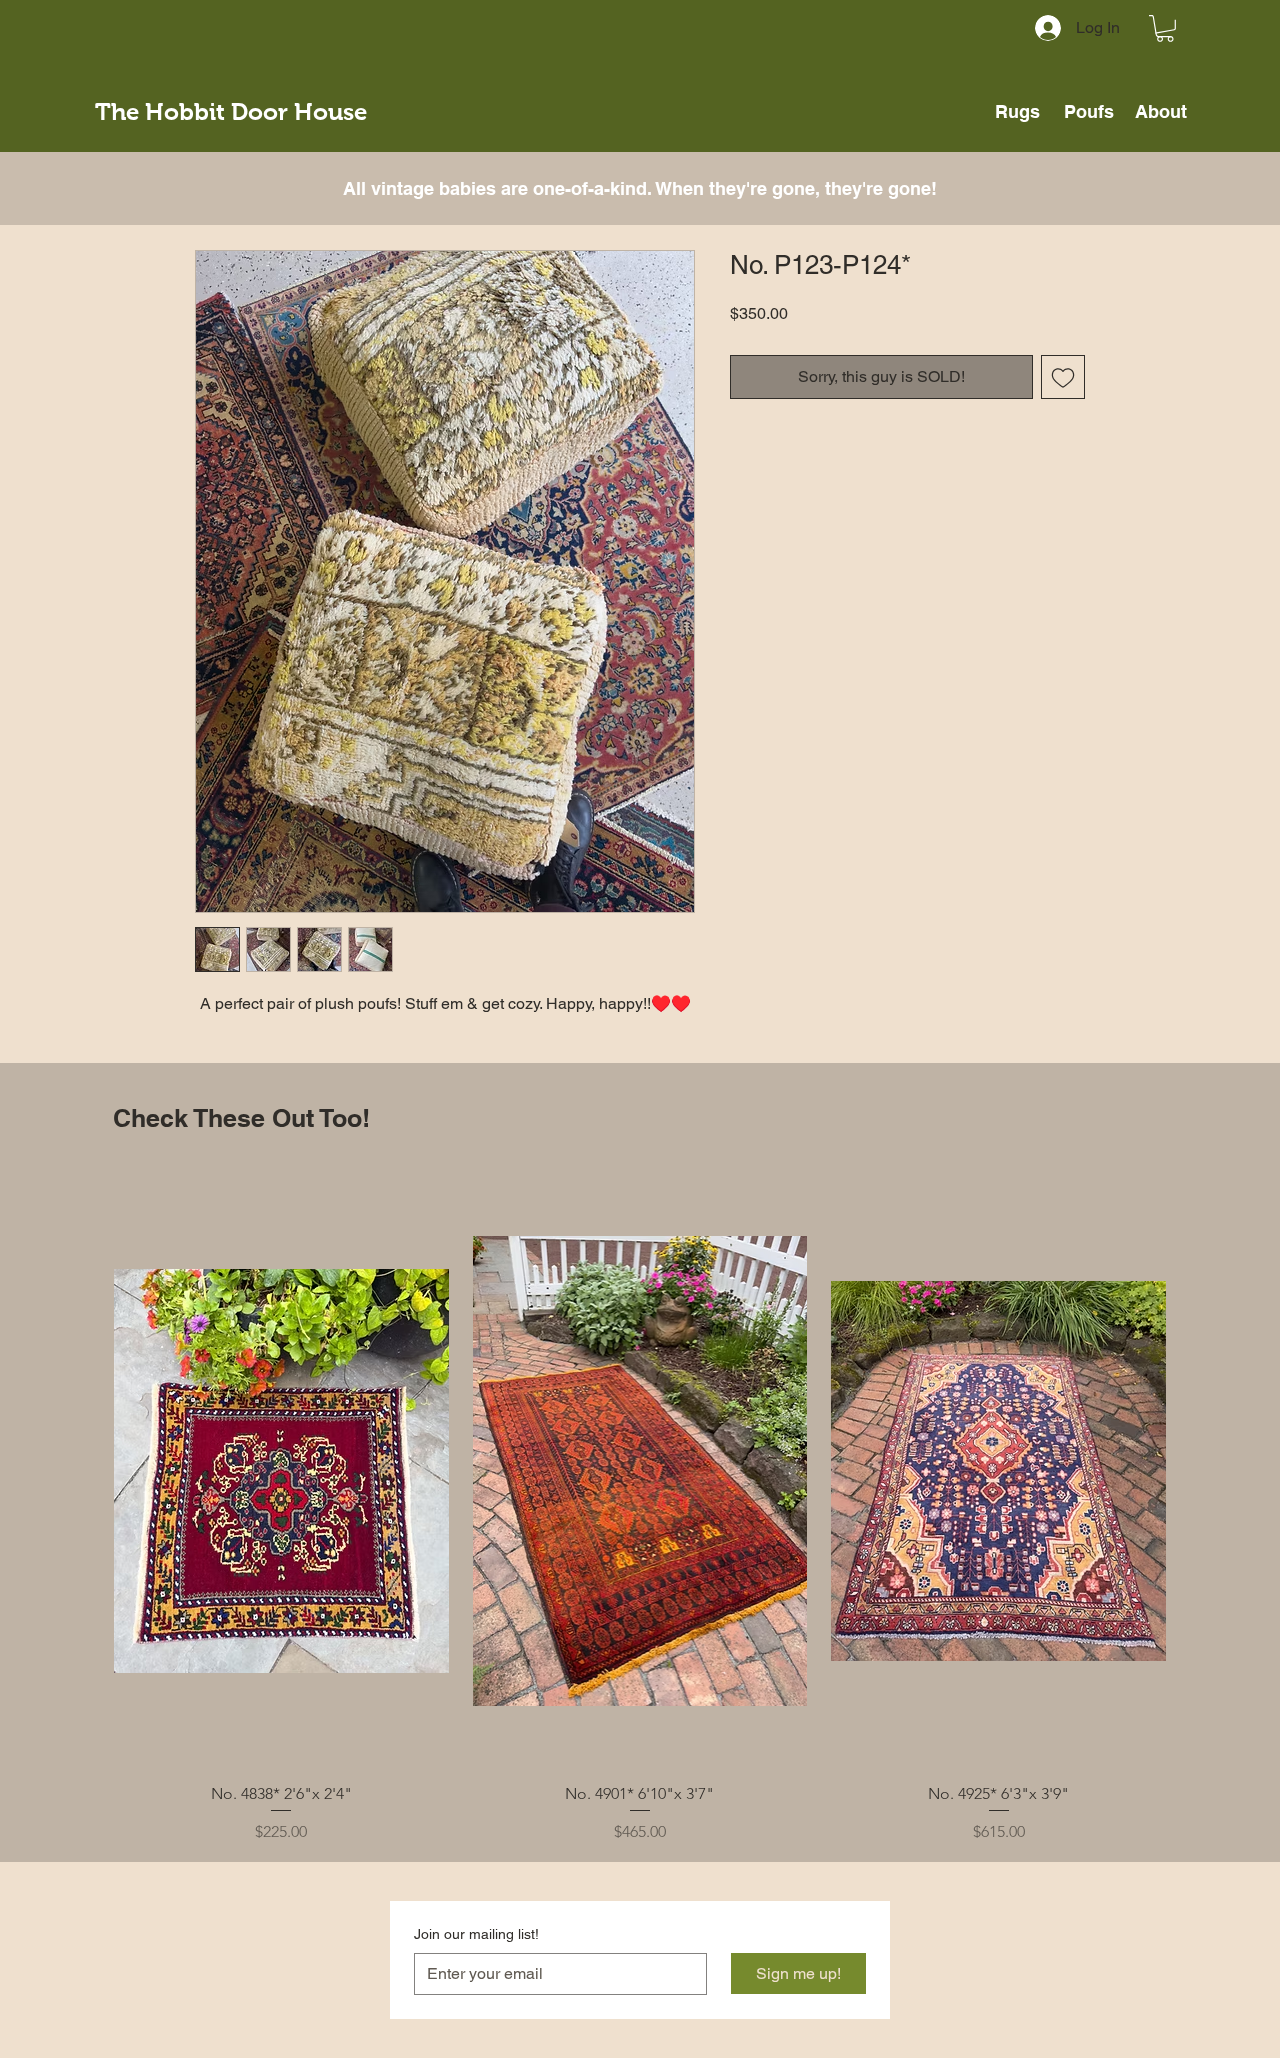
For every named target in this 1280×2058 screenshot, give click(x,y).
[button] (1165, 28)
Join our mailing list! (476, 1934)
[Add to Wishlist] (1063, 377)
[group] (640, 1508)
